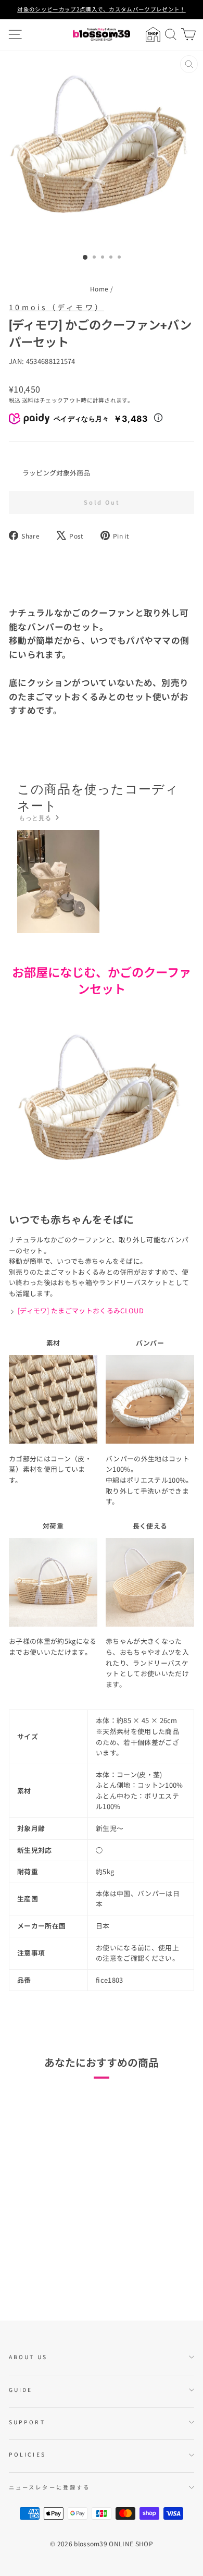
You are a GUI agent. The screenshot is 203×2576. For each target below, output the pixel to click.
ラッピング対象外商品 (56, 473)
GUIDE (21, 2390)
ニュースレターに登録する (49, 2487)
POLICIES (27, 2454)
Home (99, 289)
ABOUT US (28, 2357)
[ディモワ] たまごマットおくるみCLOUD (81, 1310)
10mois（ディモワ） (56, 307)
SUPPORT (27, 2422)
